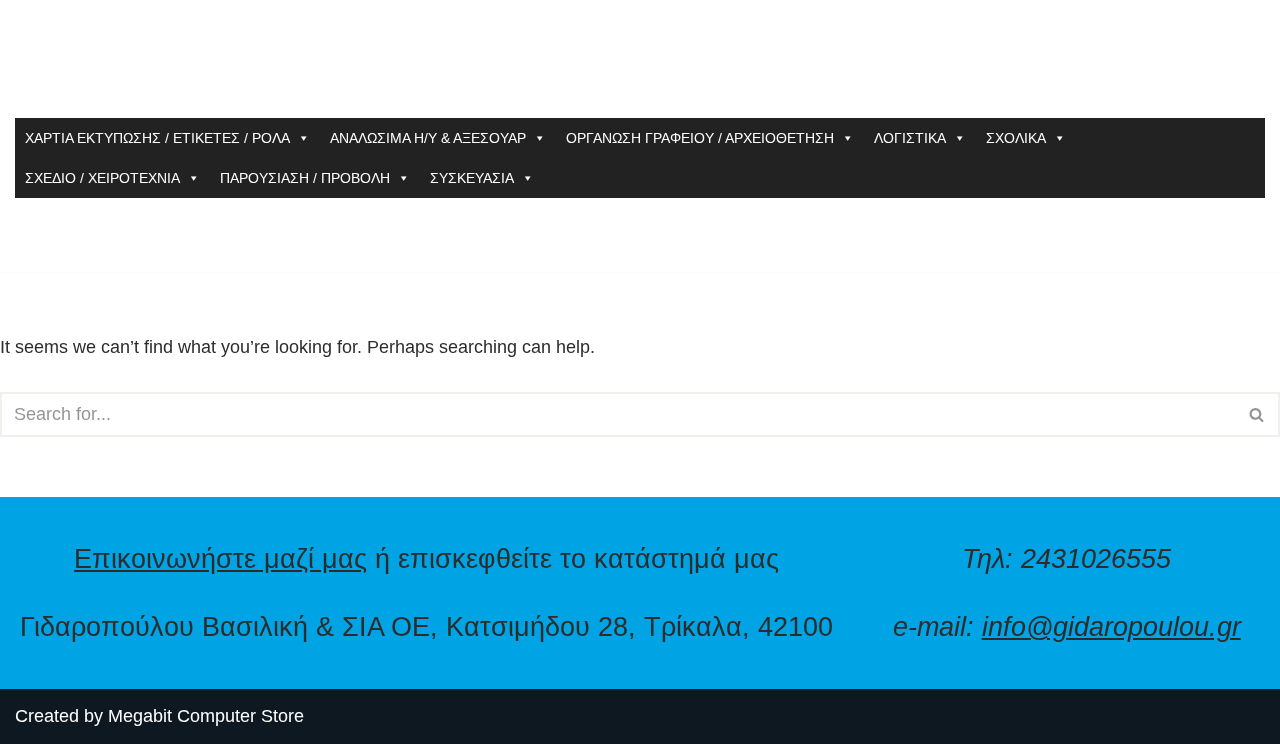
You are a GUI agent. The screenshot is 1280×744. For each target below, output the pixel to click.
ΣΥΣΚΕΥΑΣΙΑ (472, 178)
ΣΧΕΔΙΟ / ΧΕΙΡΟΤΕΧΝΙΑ (102, 178)
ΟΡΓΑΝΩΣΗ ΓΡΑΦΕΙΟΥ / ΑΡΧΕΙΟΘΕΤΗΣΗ (700, 138)
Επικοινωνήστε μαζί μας (220, 558)
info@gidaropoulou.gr (1111, 626)
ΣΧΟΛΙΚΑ (1016, 138)
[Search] (1257, 414)
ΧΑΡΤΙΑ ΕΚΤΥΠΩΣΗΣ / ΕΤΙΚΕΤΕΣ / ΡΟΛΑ (157, 138)
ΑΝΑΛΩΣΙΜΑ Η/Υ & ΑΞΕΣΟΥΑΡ (428, 138)
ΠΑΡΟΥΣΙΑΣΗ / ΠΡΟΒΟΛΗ (305, 178)
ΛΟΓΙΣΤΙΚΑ (910, 138)
